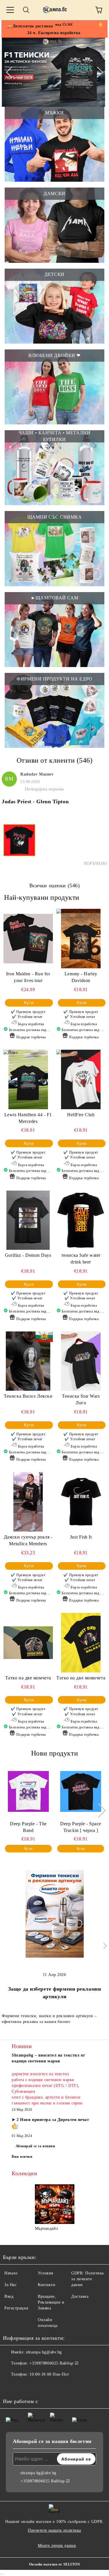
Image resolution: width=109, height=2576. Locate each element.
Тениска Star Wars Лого (81, 1399)
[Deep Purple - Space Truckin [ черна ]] (81, 1791)
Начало (11, 2273)
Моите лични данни (57, 2546)
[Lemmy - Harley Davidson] (81, 938)
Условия (45, 2273)
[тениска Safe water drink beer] (81, 1220)
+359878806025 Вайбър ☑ (54, 2363)
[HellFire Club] (81, 1079)
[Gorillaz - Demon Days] (28, 1220)
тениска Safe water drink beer (81, 1259)
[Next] (97, 72)
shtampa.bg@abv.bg (44, 2352)
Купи (29, 1003)
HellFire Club (81, 1115)
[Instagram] (23, 2386)
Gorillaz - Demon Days (28, 1255)
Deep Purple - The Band (28, 1827)
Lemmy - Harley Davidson (81, 977)
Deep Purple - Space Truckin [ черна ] (81, 1827)
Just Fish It (81, 1537)
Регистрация (16, 2308)
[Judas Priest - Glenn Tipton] (19, 845)
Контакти (47, 2285)
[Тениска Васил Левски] (28, 1361)
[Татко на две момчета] (28, 1643)
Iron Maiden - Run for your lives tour (28, 977)
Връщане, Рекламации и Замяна (51, 2302)
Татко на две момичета (81, 1678)
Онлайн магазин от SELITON (55, 2564)
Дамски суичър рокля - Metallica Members (28, 1540)
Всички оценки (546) (55, 885)
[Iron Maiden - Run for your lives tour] (28, 938)
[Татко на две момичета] (81, 1643)
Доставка (80, 2296)
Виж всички (22, 2157)
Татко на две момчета (28, 1678)
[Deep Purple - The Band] (28, 1791)
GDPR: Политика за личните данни (87, 2279)
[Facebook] (10, 2386)
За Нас (10, 2285)
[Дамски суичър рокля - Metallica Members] (28, 1502)
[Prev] (11, 72)
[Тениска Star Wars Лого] (81, 1361)
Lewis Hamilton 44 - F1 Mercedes (28, 1118)
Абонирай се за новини (35, 2146)
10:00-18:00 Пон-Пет (49, 2374)
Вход (9, 2296)
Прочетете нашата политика (54, 2530)
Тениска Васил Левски (28, 1396)
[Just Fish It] (81, 1502)
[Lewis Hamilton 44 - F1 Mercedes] (28, 1079)
